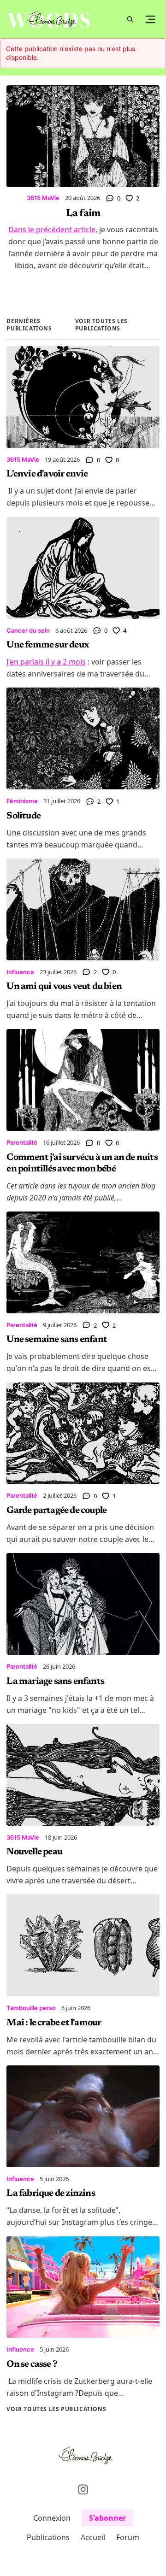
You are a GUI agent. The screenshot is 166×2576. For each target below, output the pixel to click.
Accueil (93, 2537)
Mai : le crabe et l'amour (54, 2023)
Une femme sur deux (48, 645)
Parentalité (22, 1142)
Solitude (24, 816)
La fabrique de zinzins (50, 2194)
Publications (48, 2537)
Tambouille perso (31, 2008)
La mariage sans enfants (55, 1682)
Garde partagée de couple (56, 1511)
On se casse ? (32, 2364)
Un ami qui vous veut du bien (64, 987)
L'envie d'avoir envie (47, 474)
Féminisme (22, 801)
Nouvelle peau (34, 1852)
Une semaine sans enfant (57, 1340)
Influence (20, 972)
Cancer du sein (28, 630)
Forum (128, 2537)
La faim (83, 214)
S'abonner (107, 2518)
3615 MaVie (43, 198)
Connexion (52, 2518)
